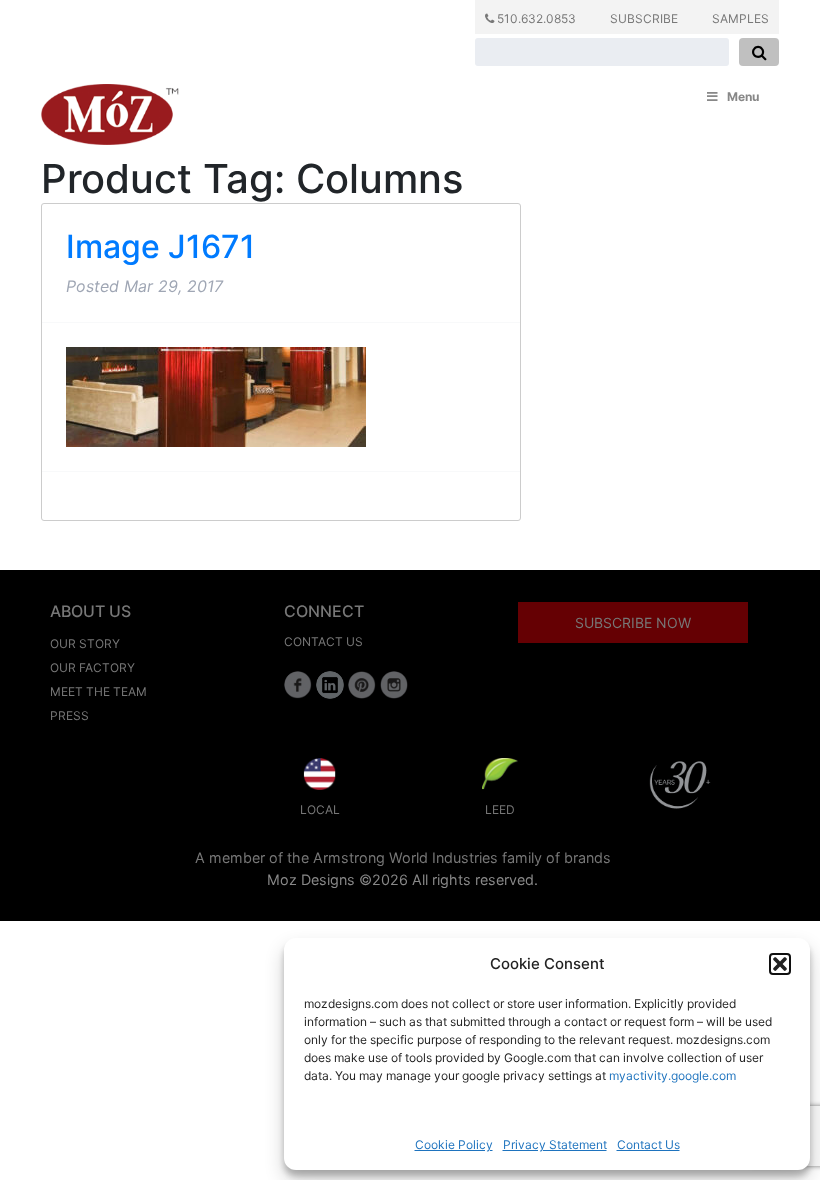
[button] (780, 964)
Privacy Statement (555, 1144)
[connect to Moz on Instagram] (394, 685)
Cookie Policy (454, 1144)
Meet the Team (98, 691)
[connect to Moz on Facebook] (298, 685)
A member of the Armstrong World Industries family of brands (403, 857)
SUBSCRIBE (644, 18)
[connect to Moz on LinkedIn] (330, 685)
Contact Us (648, 1144)
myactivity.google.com (672, 1075)
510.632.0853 (535, 18)
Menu (743, 96)
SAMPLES (740, 18)
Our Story (85, 643)
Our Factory (92, 667)
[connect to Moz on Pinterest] (362, 685)
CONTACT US (323, 641)
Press (69, 715)
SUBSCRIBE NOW (633, 622)
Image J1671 (160, 246)
